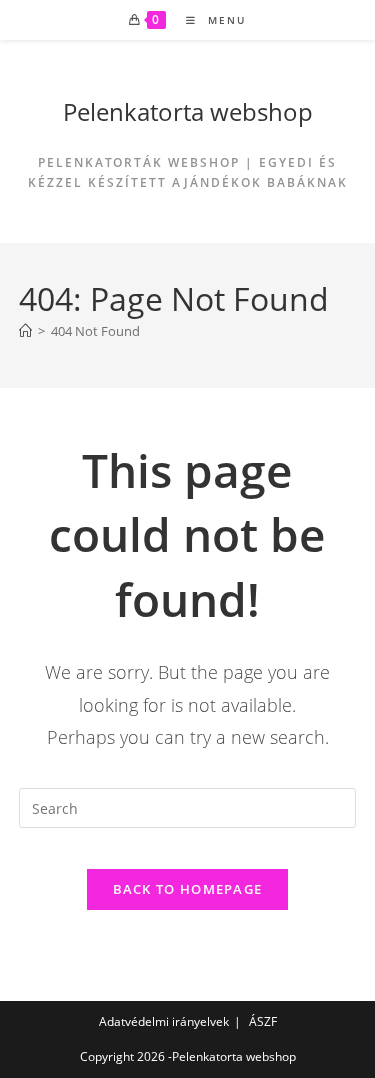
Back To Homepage (188, 889)
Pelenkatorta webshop (188, 111)
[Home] (25, 331)
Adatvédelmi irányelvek (164, 1021)
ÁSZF (263, 1021)
